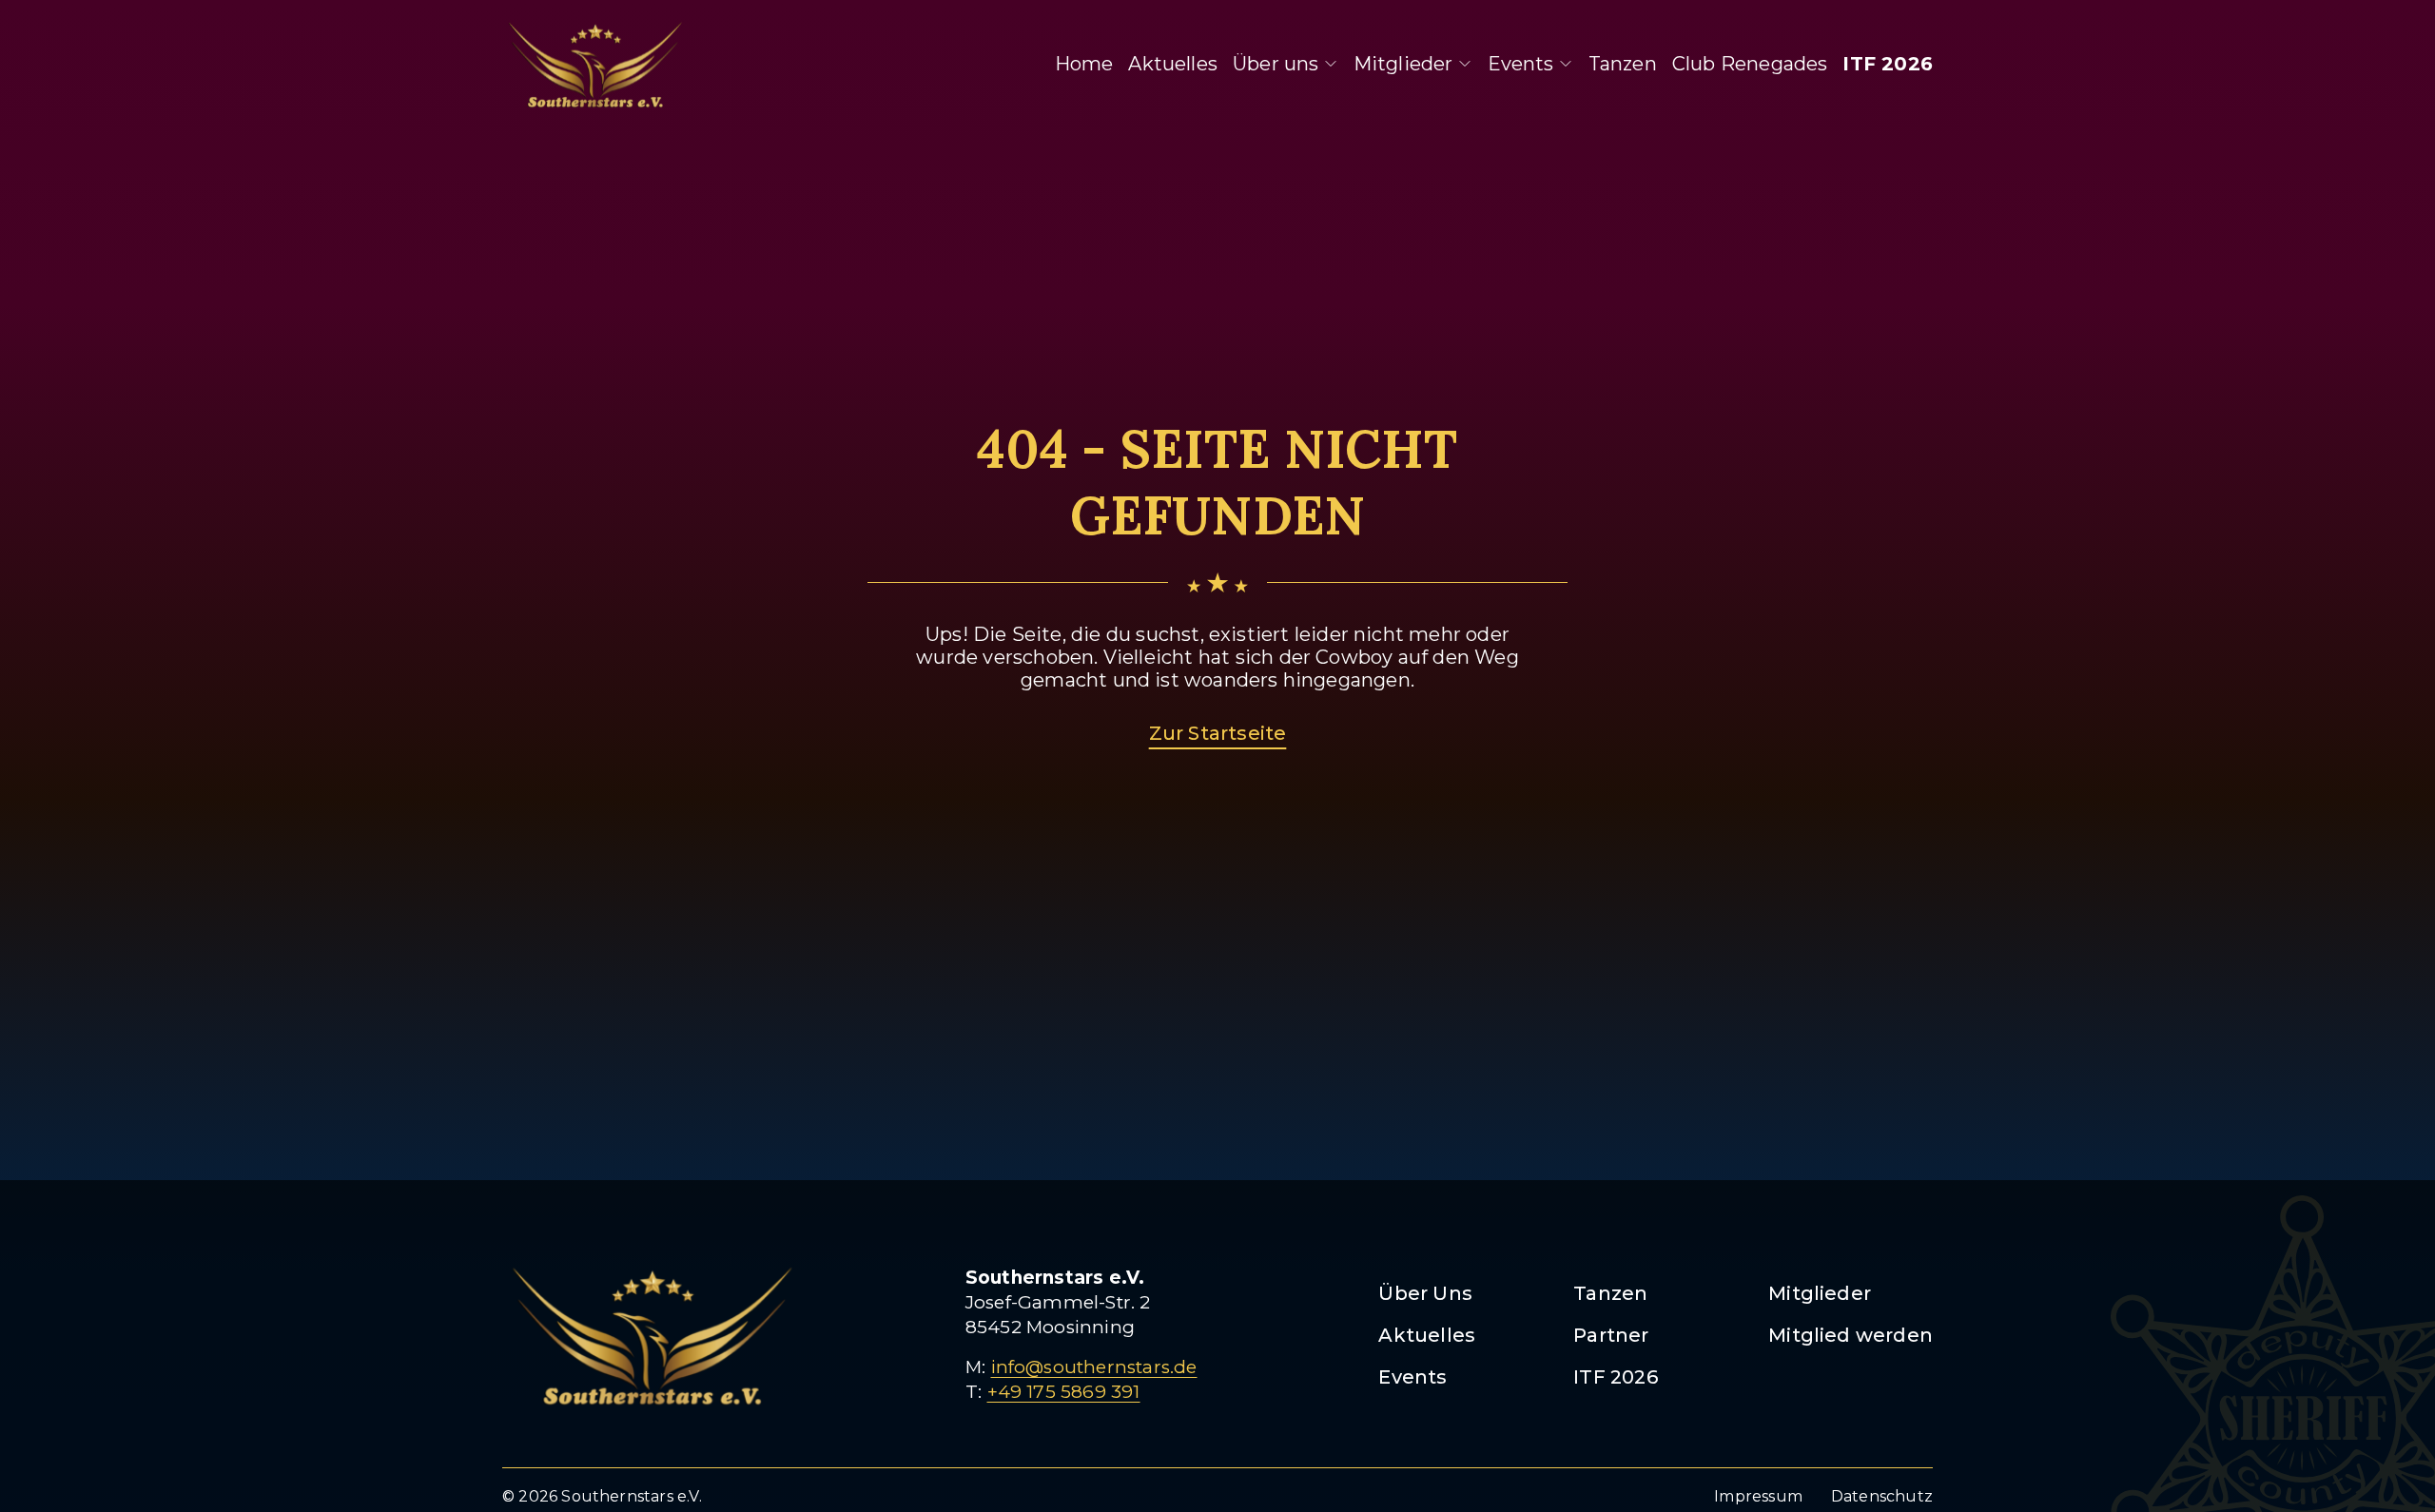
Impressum (1758, 1496)
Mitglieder (1403, 64)
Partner (1611, 1335)
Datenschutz (1882, 1496)
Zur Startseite (1218, 733)
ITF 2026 (1888, 64)
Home (1084, 64)
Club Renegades (1750, 64)
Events (1521, 64)
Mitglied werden (1851, 1335)
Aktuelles (1173, 64)
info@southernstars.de (1094, 1367)
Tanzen (1623, 64)
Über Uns (1425, 1293)
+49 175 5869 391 (1064, 1392)
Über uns (1276, 64)
